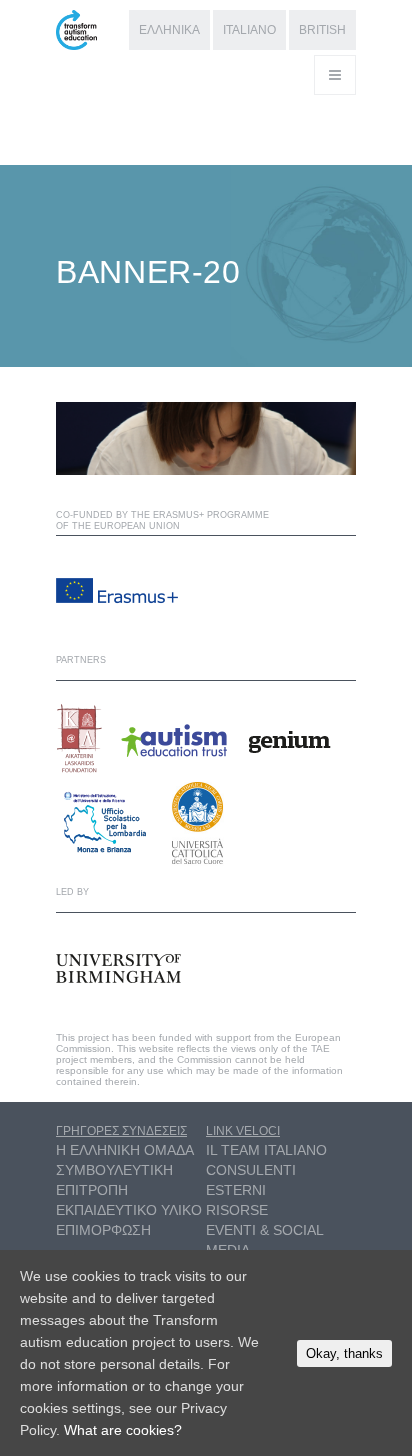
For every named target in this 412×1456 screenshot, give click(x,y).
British (322, 30)
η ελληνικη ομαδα (125, 1150)
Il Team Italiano (266, 1150)
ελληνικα (169, 30)
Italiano (249, 30)
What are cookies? (123, 1430)
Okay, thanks (344, 1353)
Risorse (237, 1210)
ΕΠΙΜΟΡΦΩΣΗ (103, 1230)
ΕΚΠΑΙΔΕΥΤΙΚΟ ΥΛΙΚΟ (129, 1210)
